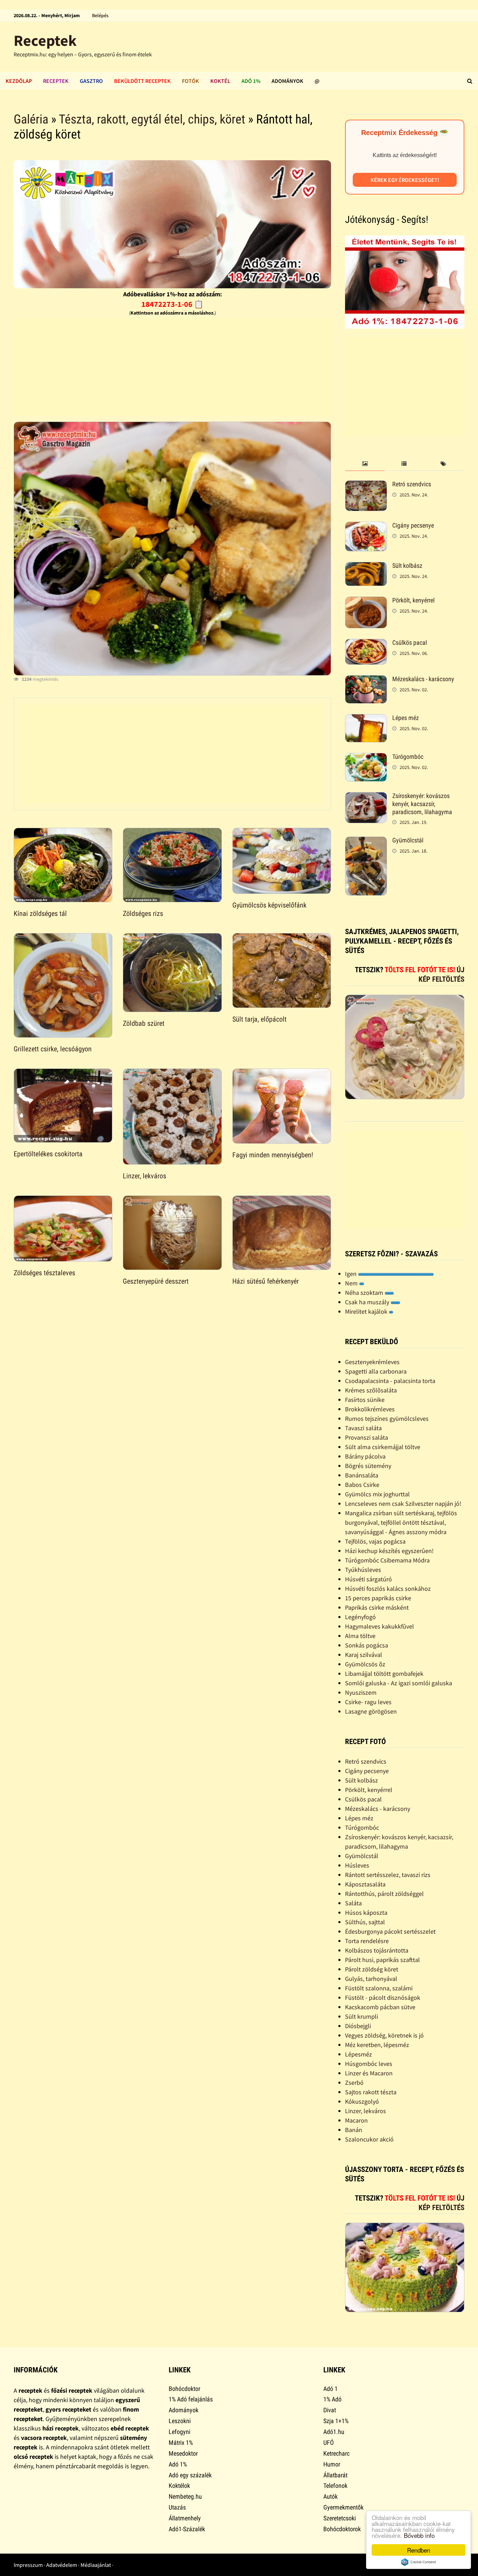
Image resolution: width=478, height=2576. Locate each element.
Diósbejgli (358, 2026)
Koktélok (179, 2486)
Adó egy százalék (190, 2475)
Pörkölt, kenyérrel (413, 600)
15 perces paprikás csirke (378, 1598)
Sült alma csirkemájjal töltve (383, 1447)
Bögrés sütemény (368, 1466)
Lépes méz (406, 718)
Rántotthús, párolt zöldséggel (384, 1894)
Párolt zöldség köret (372, 1969)
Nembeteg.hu (185, 2496)
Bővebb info (419, 2535)
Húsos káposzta (366, 1912)
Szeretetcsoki (340, 2518)
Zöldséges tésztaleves (44, 1273)
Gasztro (91, 81)
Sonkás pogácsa (367, 1645)
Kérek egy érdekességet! (405, 180)
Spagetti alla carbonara (376, 1371)
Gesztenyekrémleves (372, 1362)
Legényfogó (360, 1617)
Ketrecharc (336, 2453)
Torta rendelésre (367, 1941)
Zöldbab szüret (144, 1023)
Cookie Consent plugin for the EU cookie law (419, 2562)
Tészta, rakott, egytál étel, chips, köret (152, 119)
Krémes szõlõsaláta (371, 1390)
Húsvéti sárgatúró (368, 1579)
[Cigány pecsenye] (366, 526)
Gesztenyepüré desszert (156, 1281)
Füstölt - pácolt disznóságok (383, 1998)
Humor (332, 2464)
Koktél (220, 81)
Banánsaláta (362, 1475)
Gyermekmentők (343, 2507)
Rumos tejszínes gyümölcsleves (387, 1418)
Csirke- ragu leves (368, 1702)
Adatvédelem (62, 2565)
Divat (330, 2410)
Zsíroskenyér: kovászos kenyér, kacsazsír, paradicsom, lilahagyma (422, 804)
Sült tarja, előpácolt (259, 1019)
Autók (331, 2496)
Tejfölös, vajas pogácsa (375, 1541)
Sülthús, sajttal (365, 1922)
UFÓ (329, 2443)
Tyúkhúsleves (363, 1570)
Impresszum (28, 2565)
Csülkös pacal (410, 643)
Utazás (177, 2507)
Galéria (31, 119)
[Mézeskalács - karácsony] (366, 680)
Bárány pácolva (365, 1456)
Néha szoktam (365, 1293)
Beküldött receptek (142, 81)
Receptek (45, 40)
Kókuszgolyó (362, 2101)
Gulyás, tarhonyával (371, 1979)
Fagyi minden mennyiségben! (273, 1155)
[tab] (365, 464)
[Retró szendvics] (366, 485)
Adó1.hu (334, 2432)
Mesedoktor (183, 2453)
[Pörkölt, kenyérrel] (366, 601)
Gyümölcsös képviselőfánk (269, 905)
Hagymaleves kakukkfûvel (379, 1626)
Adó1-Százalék (187, 2529)
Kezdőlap (19, 81)
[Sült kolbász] (366, 567)
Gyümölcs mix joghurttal (377, 1494)
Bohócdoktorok (342, 2529)
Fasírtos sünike (365, 1400)
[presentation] (365, 464)
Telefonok (335, 2486)
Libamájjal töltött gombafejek (384, 1674)
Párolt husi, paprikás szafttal (382, 1960)
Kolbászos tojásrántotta (377, 1950)
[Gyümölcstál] (366, 841)
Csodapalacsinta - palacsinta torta (390, 1381)
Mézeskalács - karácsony (423, 679)
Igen (352, 1274)
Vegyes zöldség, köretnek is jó (384, 2035)
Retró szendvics (412, 484)
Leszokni (180, 2421)
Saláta (353, 1903)
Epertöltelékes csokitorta (48, 1154)
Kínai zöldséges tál (40, 913)
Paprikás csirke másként (377, 1607)
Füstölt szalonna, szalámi (379, 1988)
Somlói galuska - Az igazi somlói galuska (399, 1683)
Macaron (356, 2120)
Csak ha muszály (368, 1302)
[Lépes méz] (366, 719)
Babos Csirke (362, 1485)
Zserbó (354, 2083)
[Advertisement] (172, 367)
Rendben (419, 2550)
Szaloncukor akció (369, 2139)
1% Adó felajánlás (191, 2399)
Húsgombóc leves (369, 2064)
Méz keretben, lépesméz (377, 2045)
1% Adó (332, 2399)
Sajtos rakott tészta (371, 2092)
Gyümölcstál (408, 840)
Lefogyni (180, 2432)
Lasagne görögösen (371, 1711)
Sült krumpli (361, 2016)
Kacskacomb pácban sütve (380, 2007)
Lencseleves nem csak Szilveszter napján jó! (403, 1504)
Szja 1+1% (336, 2421)
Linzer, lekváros (145, 1176)
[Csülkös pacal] (366, 644)
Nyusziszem (361, 1692)
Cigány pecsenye (413, 525)
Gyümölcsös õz (365, 1664)
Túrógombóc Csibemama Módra (387, 1560)
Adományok (287, 81)
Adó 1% (251, 81)
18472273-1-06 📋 (172, 304)
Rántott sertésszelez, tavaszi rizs (388, 1875)
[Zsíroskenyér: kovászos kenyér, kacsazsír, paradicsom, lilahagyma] (366, 797)
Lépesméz (358, 2054)
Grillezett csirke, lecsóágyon (53, 1049)
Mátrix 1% (181, 2443)
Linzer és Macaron (369, 2073)
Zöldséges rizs (143, 913)
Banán (354, 2130)
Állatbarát (335, 2475)
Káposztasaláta (365, 1884)
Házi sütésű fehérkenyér (266, 1281)
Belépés (100, 15)
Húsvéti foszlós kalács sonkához (388, 1589)
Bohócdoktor (184, 2389)
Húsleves (357, 1865)
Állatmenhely (185, 2518)
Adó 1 (331, 2389)
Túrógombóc (408, 757)
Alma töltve (360, 1636)
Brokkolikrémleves (370, 1409)
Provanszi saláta (367, 1437)
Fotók (191, 81)
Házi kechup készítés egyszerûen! (389, 1551)
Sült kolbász (407, 566)
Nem (352, 1283)
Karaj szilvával (364, 1655)
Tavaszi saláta (363, 1428)
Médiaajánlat (96, 2565)
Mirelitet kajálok (367, 1311)
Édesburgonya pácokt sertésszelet (390, 1931)
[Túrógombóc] (366, 758)
